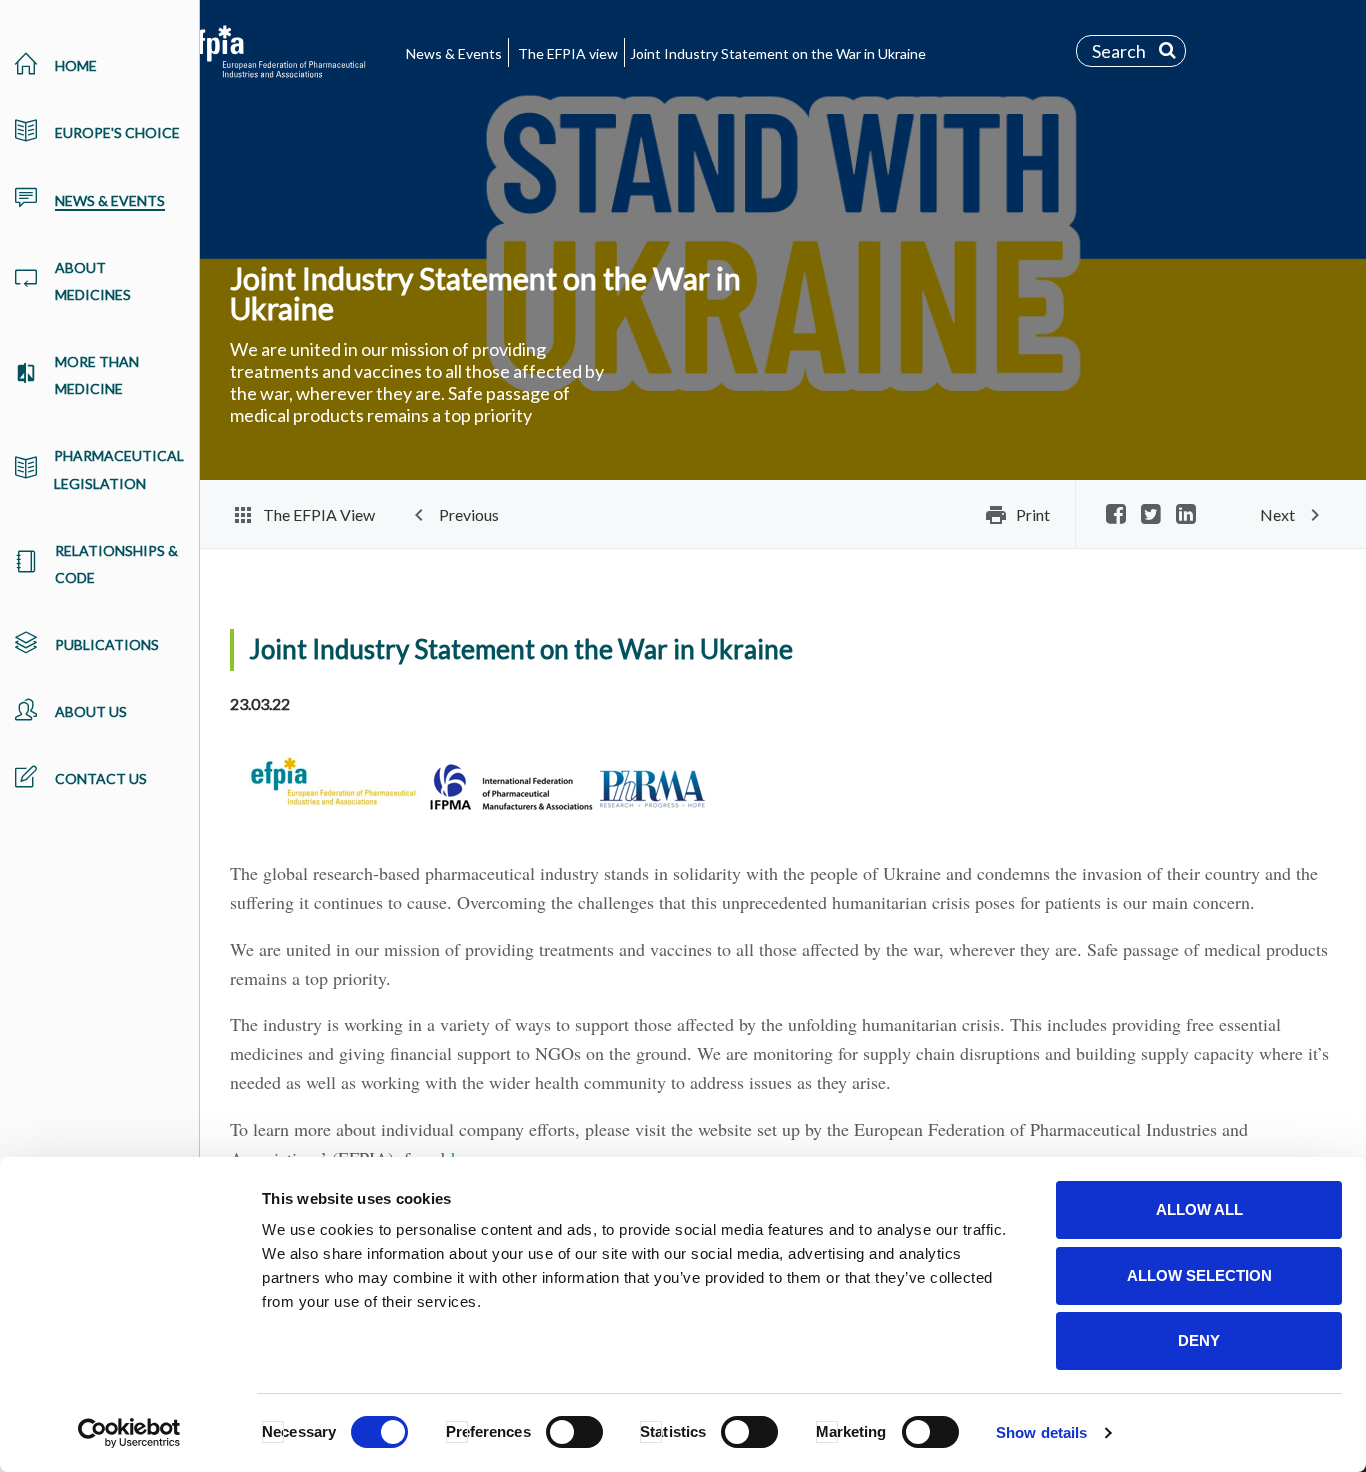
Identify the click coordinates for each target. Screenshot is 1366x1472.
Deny (1199, 1340)
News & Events (454, 53)
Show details (1041, 1432)
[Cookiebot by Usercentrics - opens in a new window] (129, 1433)
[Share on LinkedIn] (1186, 515)
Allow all (1199, 1209)
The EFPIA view (568, 53)
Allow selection (1199, 1275)
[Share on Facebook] (1116, 515)
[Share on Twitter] (1151, 515)
